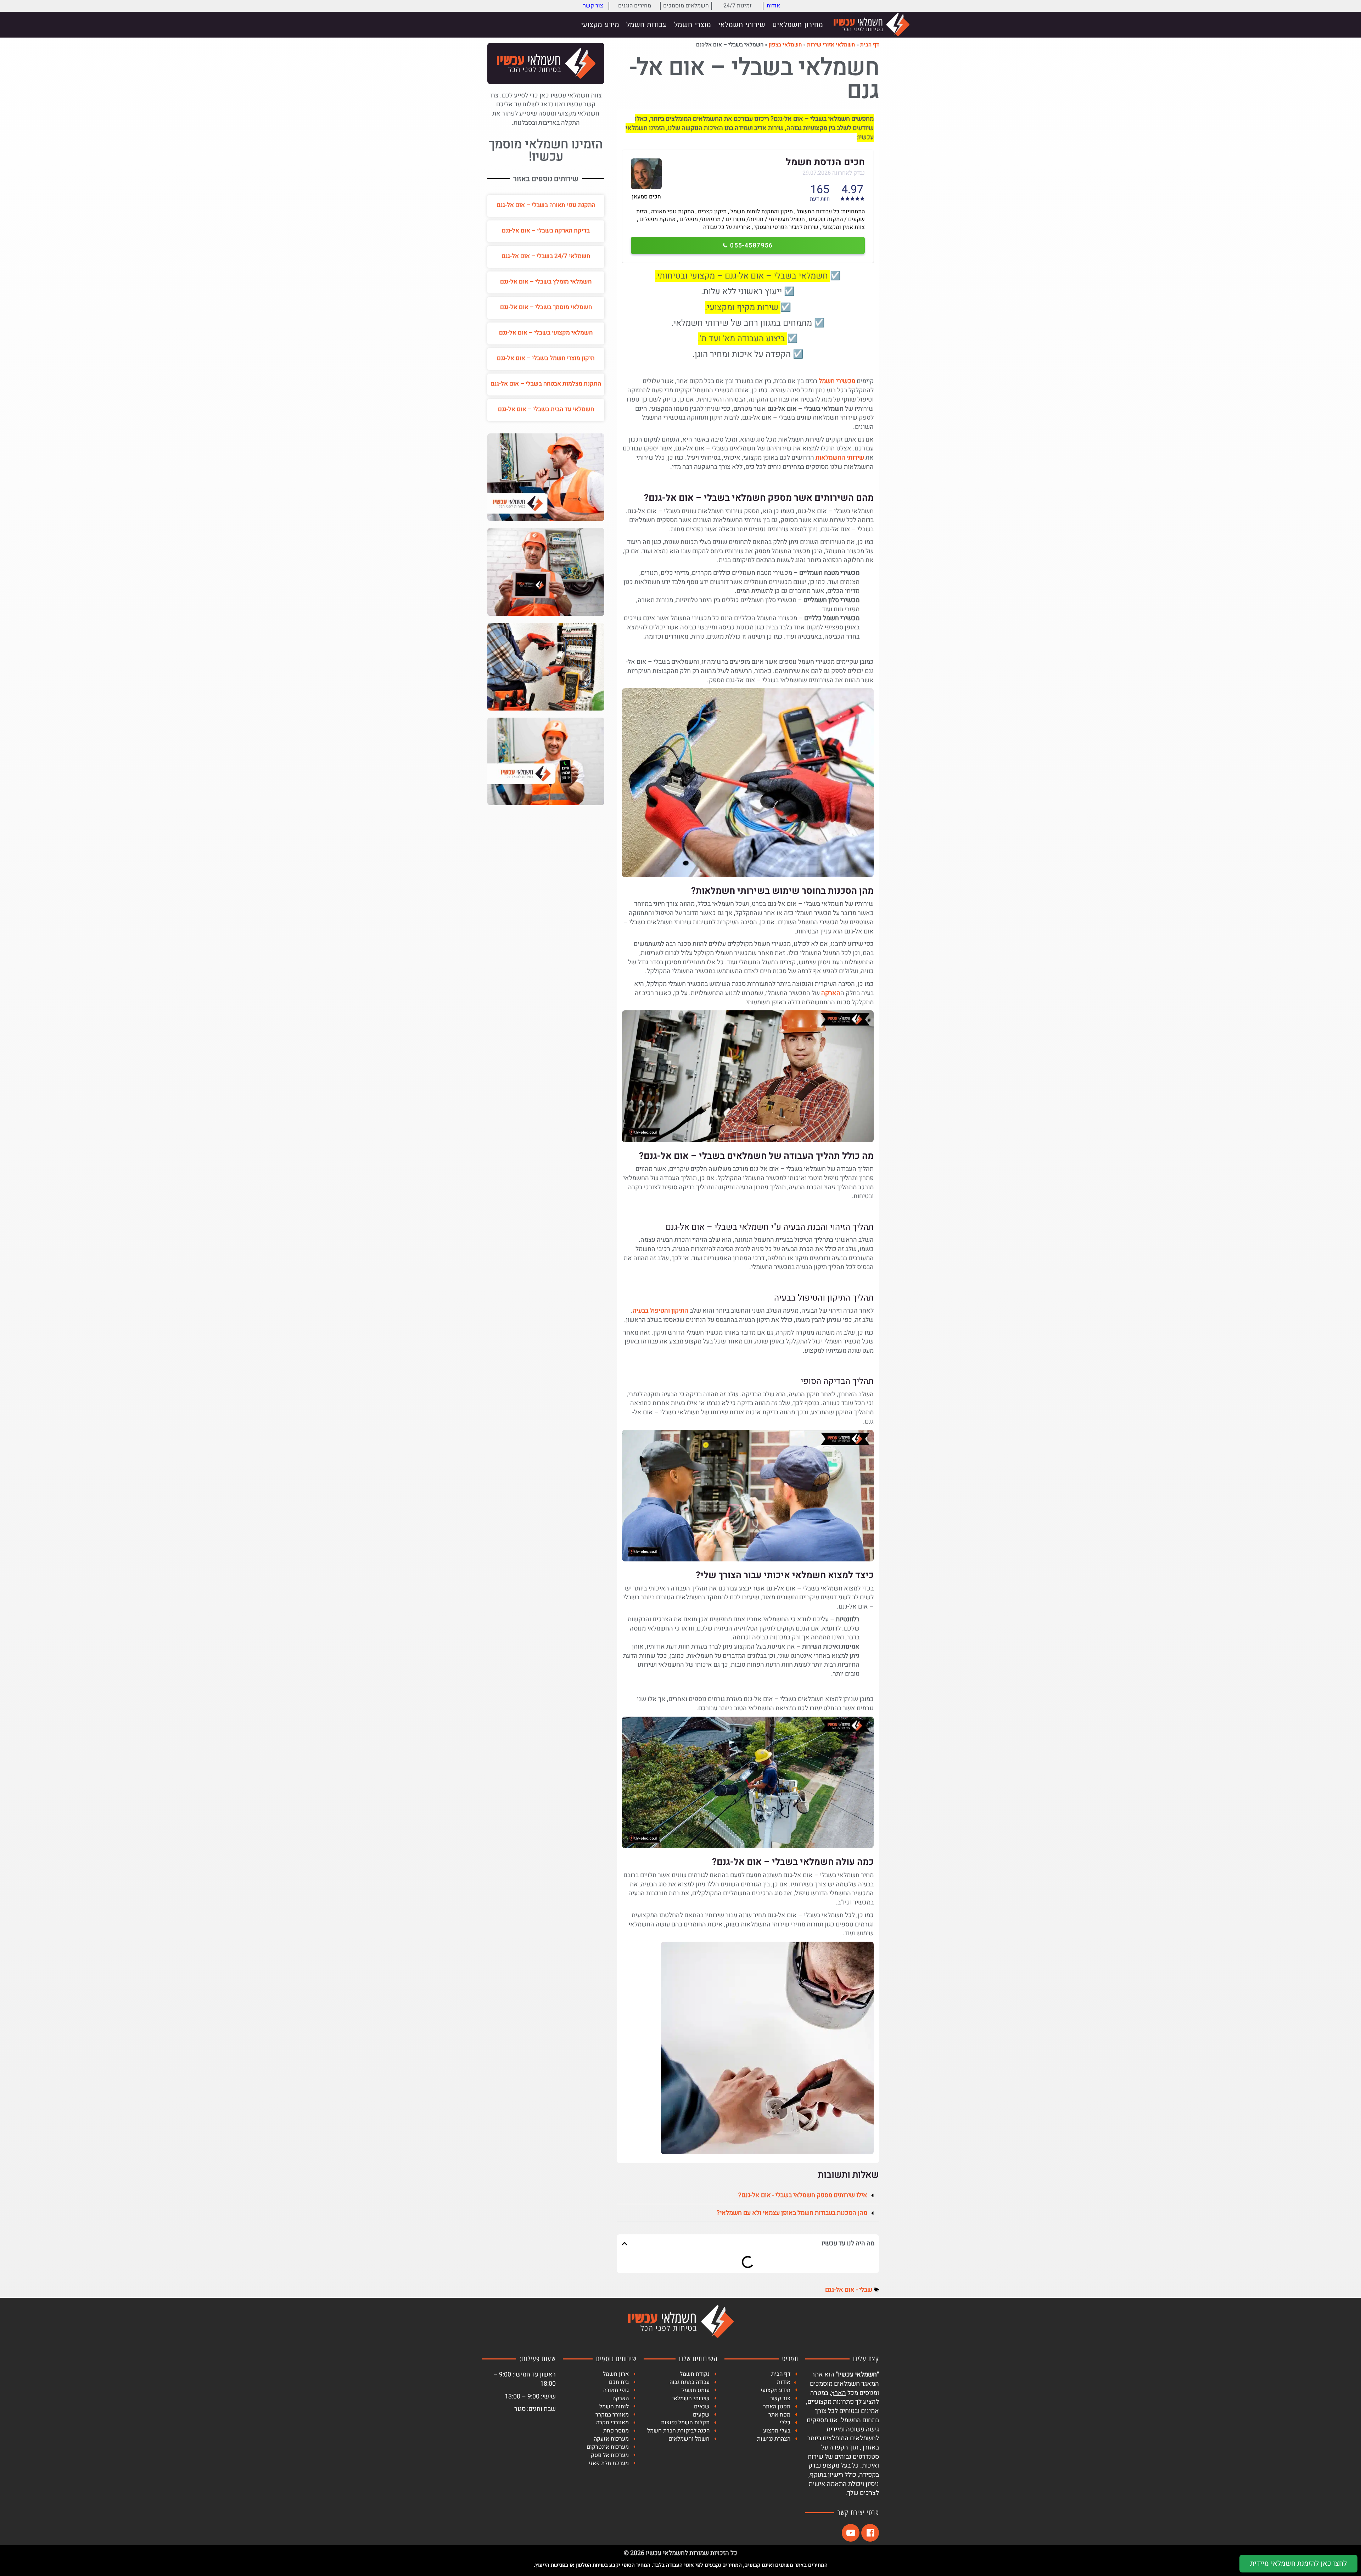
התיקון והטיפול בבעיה (660, 1311)
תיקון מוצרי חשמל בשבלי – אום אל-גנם (546, 358)
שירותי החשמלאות (840, 458)
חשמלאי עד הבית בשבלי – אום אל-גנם (546, 409)
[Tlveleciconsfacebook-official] (870, 2533)
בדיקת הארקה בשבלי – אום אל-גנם (546, 231)
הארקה (831, 993)
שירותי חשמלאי (742, 25)
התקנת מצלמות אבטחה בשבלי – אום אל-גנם (546, 384)
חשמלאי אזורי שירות (831, 45)
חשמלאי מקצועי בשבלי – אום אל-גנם (546, 333)
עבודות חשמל (647, 25)
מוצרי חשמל (693, 25)
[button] (748, 2195)
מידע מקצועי (600, 25)
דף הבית (870, 45)
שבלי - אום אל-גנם (849, 2290)
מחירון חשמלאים (798, 25)
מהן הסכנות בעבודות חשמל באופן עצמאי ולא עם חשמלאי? (792, 2213)
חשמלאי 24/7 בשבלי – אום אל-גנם (546, 256)
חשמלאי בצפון (785, 45)
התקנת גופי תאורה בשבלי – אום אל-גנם (546, 205)
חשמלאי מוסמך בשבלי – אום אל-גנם (546, 307)
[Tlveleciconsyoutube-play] (851, 2533)
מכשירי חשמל (837, 381)
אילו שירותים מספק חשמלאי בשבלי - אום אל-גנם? (803, 2195)
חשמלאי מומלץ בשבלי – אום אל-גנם (546, 282)
